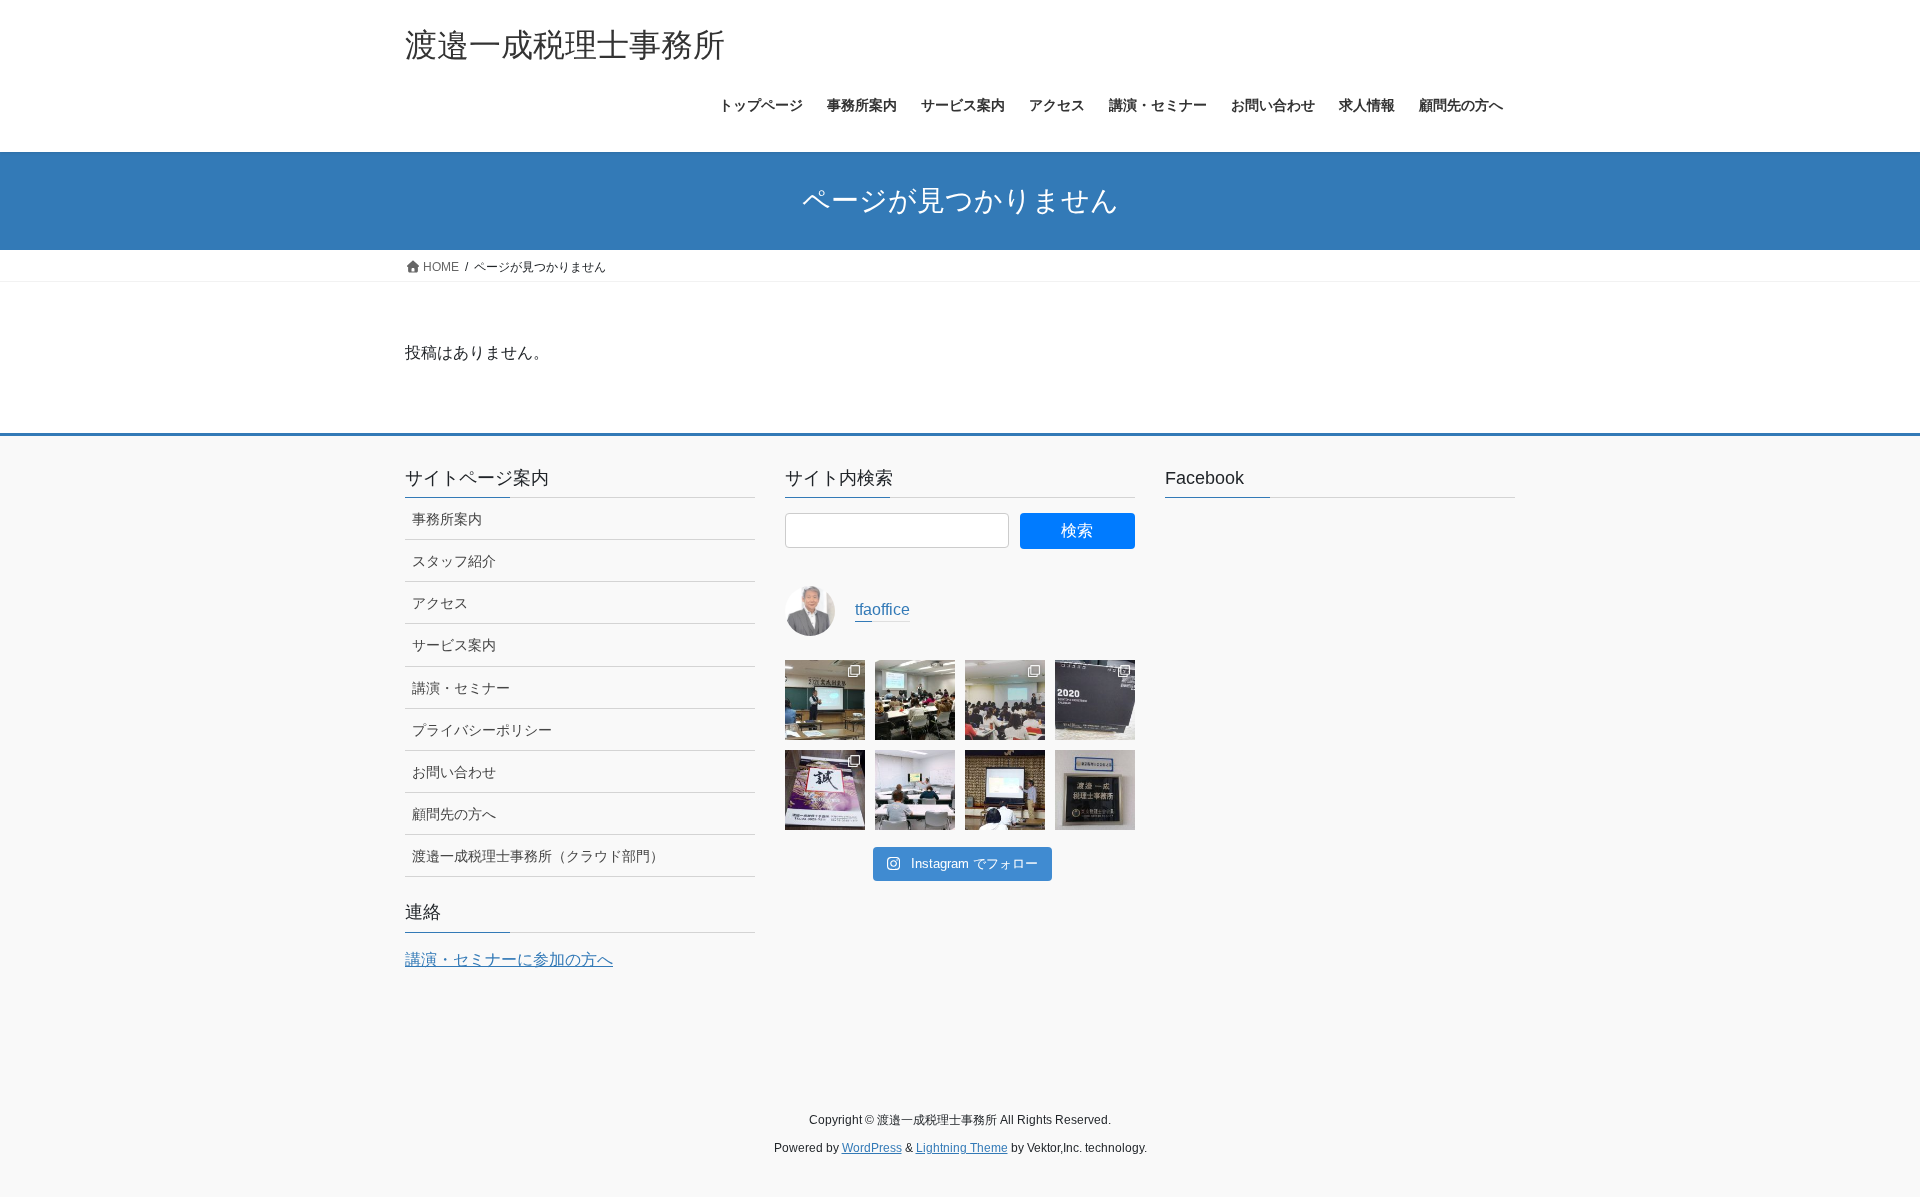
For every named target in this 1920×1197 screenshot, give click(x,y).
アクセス (440, 603)
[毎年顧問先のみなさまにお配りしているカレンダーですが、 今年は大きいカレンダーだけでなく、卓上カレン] (1095, 700)
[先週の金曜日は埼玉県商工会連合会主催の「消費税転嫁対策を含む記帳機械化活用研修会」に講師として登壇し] (1005, 700)
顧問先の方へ (454, 814)
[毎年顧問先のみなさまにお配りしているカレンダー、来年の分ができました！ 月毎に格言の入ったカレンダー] (825, 790)
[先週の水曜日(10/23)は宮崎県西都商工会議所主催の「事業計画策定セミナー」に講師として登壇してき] (1005, 790)
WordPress (872, 1148)
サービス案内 (454, 645)
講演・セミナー (461, 688)
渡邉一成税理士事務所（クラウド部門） (538, 856)
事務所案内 (447, 519)
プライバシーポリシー (482, 730)
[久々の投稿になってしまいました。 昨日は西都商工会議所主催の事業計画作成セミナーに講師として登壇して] (825, 700)
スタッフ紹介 (454, 561)
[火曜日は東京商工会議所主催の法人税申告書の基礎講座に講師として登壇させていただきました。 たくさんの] (915, 700)
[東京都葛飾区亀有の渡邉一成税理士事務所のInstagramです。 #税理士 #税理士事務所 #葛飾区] (1095, 790)
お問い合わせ (454, 772)
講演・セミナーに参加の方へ (509, 959)
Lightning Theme (962, 1148)
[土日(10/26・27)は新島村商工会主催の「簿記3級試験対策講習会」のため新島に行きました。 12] (915, 790)
